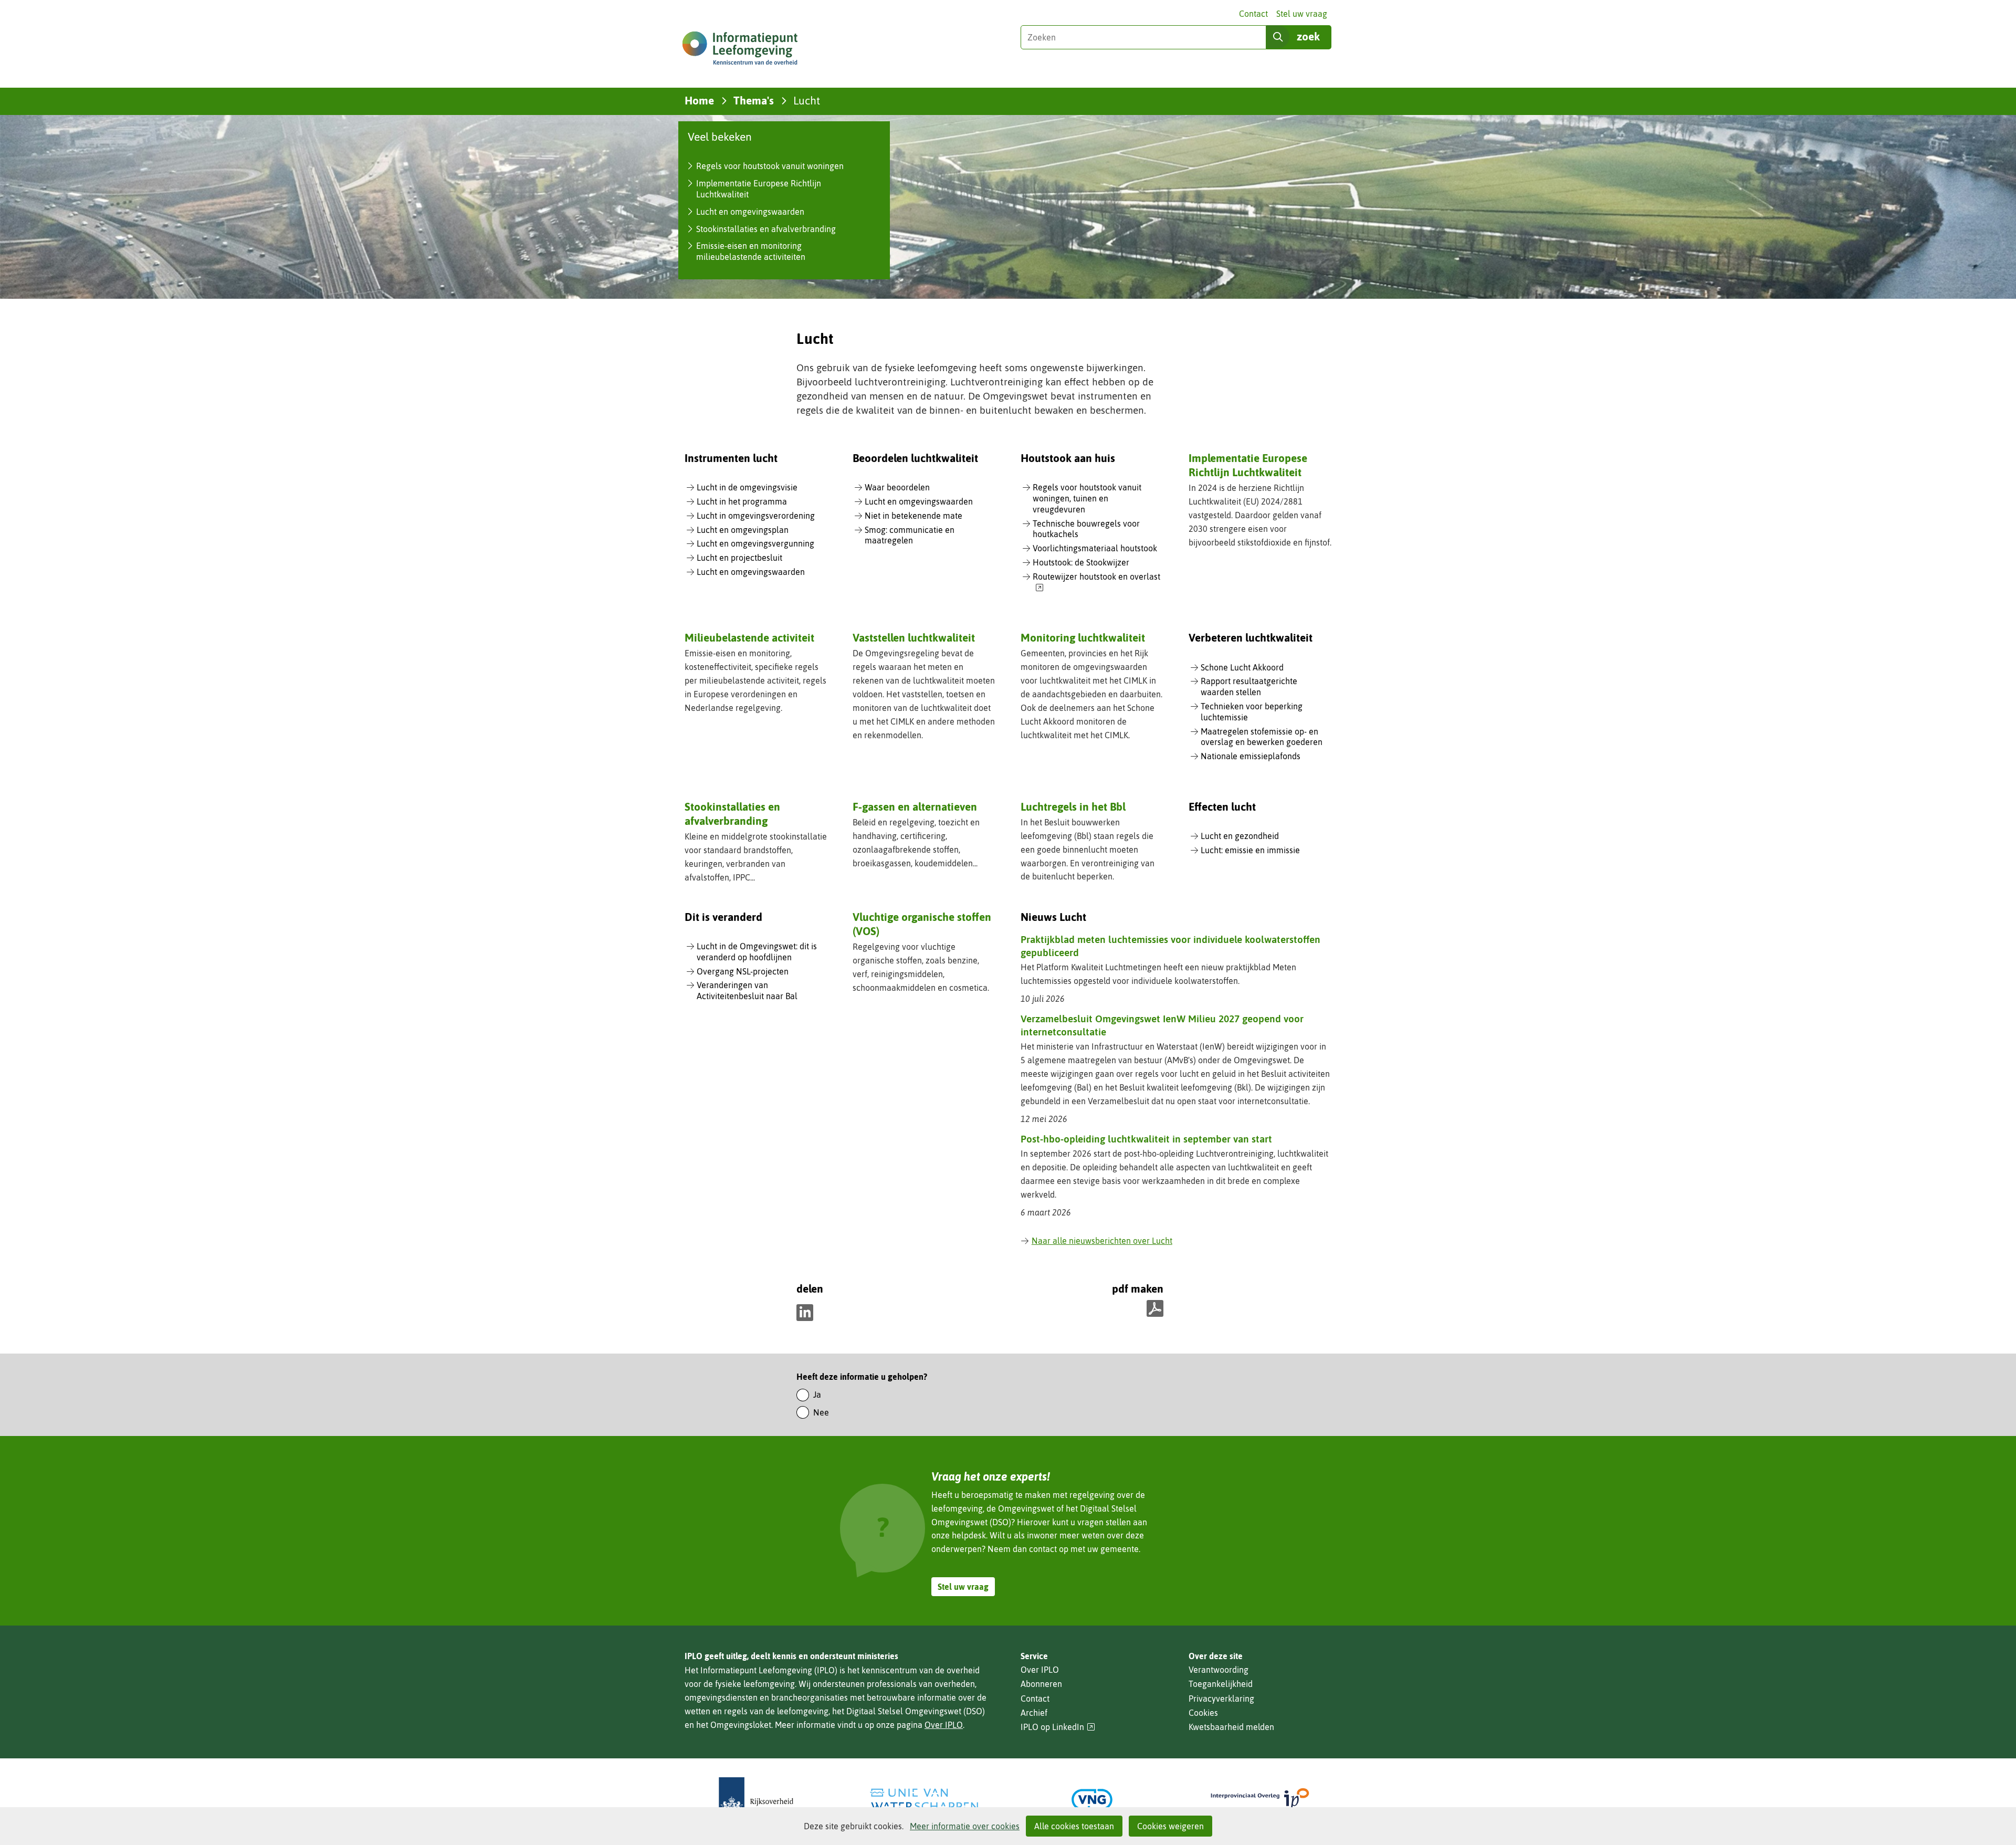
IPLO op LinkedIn (1058, 1727)
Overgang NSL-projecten (743, 971)
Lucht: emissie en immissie (1250, 850)
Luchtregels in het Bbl (1073, 806)
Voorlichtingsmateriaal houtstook (1095, 548)
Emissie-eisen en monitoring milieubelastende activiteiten (751, 251)
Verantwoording (1219, 1670)
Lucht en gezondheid (1240, 836)
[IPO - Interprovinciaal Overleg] (1260, 1800)
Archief (1034, 1713)
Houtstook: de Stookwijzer (1081, 562)
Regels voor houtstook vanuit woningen (770, 166)
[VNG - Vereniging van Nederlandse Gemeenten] (1092, 1800)
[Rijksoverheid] (756, 1800)
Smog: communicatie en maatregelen (910, 535)
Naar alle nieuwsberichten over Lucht (1102, 1241)
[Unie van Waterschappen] (924, 1800)
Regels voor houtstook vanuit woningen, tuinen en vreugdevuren (1087, 498)
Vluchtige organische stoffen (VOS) (922, 924)
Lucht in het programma (742, 501)
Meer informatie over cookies (965, 1826)
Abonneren (1041, 1684)
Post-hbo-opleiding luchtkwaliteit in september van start (1146, 1139)
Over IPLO (944, 1725)
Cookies (1203, 1713)
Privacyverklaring (1221, 1699)
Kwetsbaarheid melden (1231, 1727)
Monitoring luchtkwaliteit (1083, 637)
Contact (1253, 14)
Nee (821, 1412)
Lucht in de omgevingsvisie (747, 487)
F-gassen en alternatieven (915, 806)
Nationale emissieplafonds (1251, 756)
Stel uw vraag (1302, 14)
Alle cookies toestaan (1074, 1826)
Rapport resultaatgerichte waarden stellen (1249, 686)
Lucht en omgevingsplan (743, 530)
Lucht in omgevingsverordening (756, 516)
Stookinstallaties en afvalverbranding (766, 229)
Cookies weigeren (1170, 1826)
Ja (817, 1395)
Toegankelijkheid (1221, 1684)
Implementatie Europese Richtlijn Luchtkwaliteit (1248, 465)
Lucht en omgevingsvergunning (755, 543)
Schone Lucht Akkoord (1242, 667)
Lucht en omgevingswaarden (750, 212)
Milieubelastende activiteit (749, 637)
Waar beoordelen (897, 487)
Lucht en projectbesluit (739, 558)
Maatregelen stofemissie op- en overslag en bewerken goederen (1262, 737)
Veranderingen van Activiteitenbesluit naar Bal (747, 990)
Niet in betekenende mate (913, 516)
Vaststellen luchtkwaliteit (914, 637)
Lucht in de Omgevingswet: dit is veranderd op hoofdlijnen (757, 952)
